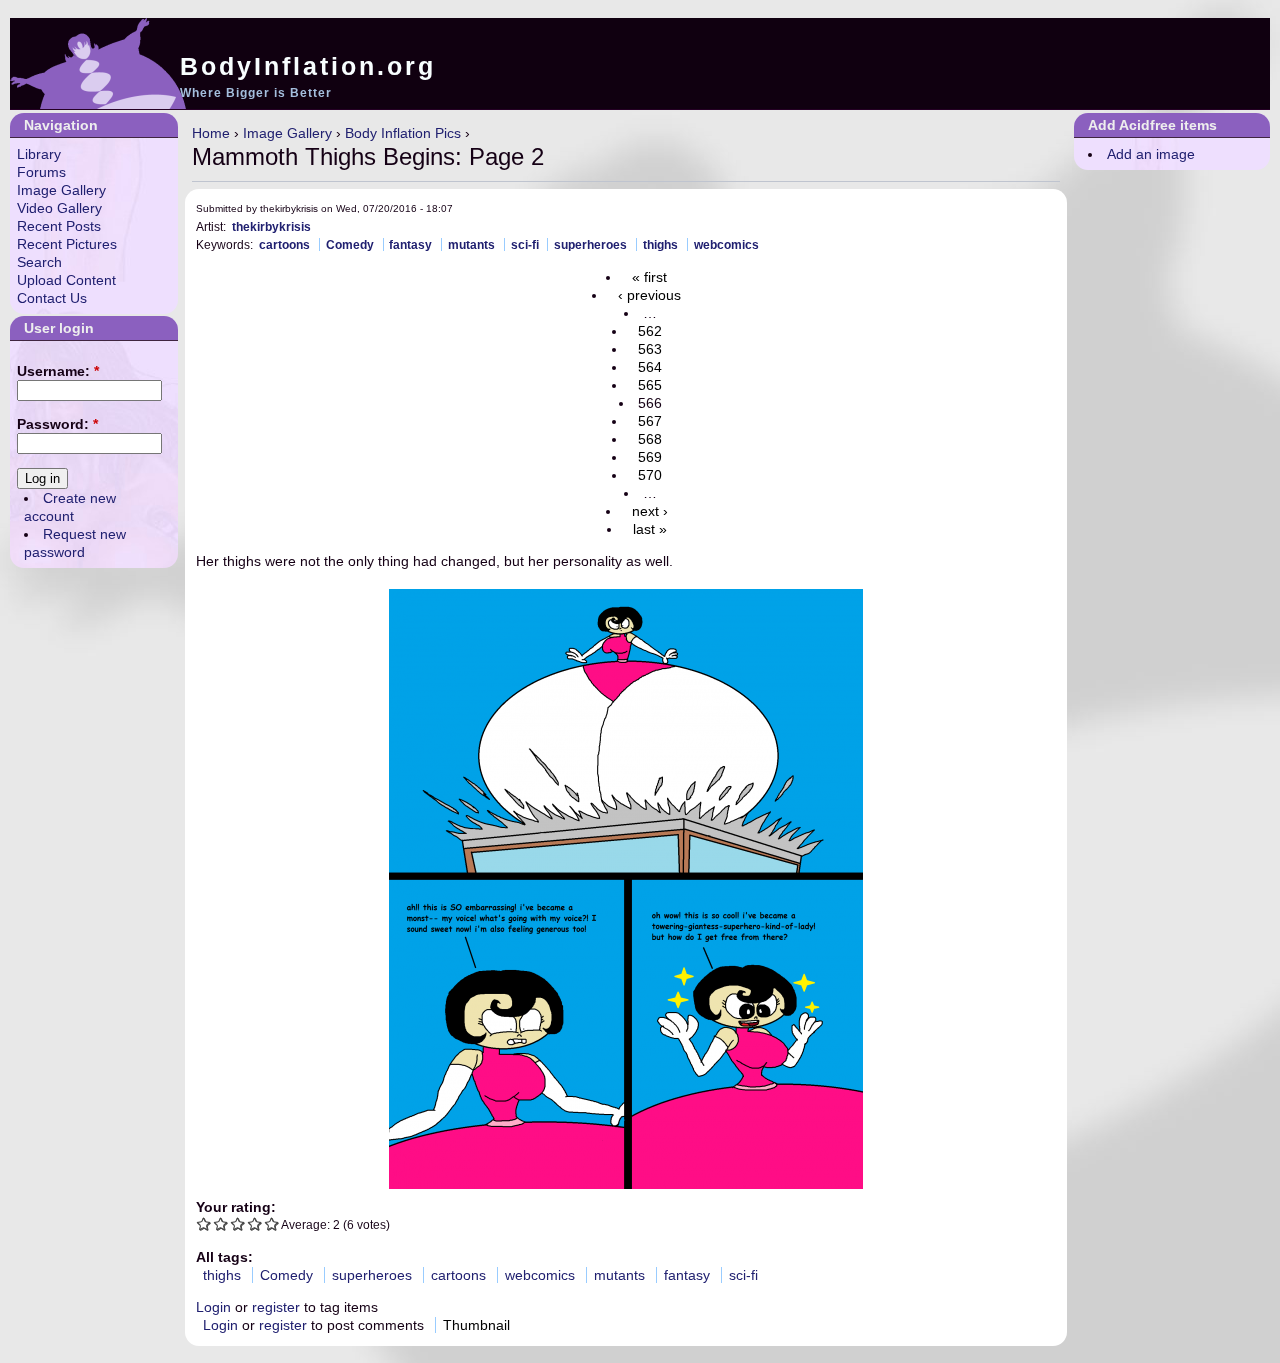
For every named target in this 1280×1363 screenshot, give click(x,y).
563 (650, 349)
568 (650, 439)
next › (650, 511)
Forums (41, 172)
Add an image (1151, 154)
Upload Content (66, 280)
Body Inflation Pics (403, 133)
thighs (660, 244)
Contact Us (52, 298)
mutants (471, 244)
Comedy (350, 244)
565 (650, 385)
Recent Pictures (67, 244)
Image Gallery (287, 133)
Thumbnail (476, 1325)
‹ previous (649, 295)
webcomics (726, 244)
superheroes (590, 244)
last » (650, 529)
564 (650, 367)
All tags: (224, 1257)
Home (211, 133)
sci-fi (525, 244)
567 (650, 421)
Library (39, 154)
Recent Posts (59, 226)
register (276, 1307)
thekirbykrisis (271, 226)
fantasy (410, 244)
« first (649, 277)
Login (213, 1307)
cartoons (284, 244)
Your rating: (236, 1207)
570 (650, 475)
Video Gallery (59, 208)
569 (650, 457)
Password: (57, 424)
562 (650, 331)
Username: (58, 371)
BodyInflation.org (308, 66)
